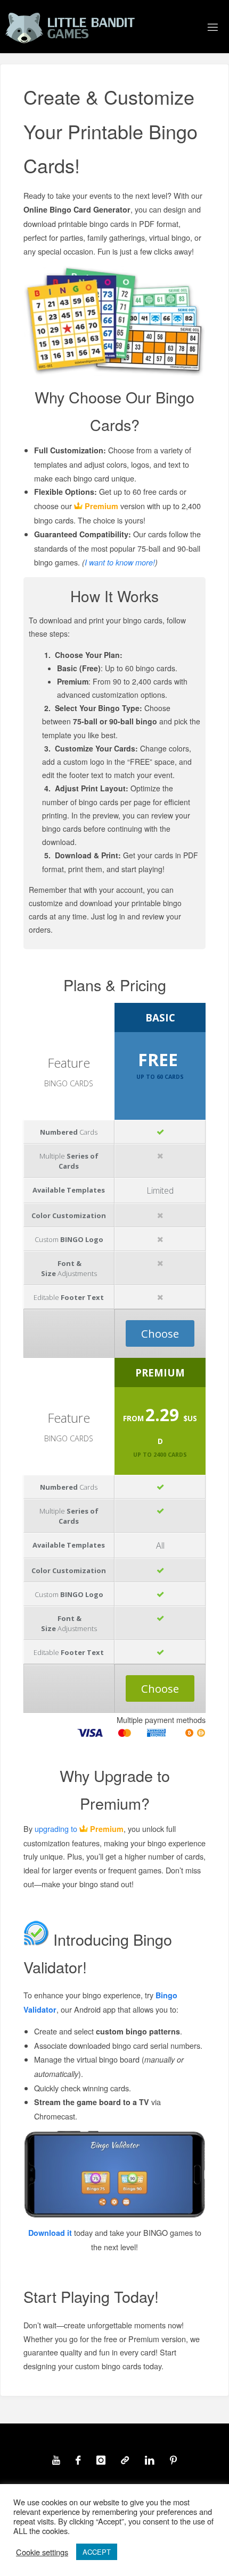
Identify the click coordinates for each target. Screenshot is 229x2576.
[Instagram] (101, 2460)
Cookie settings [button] (42, 2552)
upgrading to (79, 1828)
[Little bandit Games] (70, 27)
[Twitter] (125, 2460)
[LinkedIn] (149, 2460)
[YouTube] (56, 2460)
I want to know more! (120, 562)
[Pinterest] (173, 2460)
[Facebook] (78, 2460)
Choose (160, 1333)
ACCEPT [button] (97, 2552)
